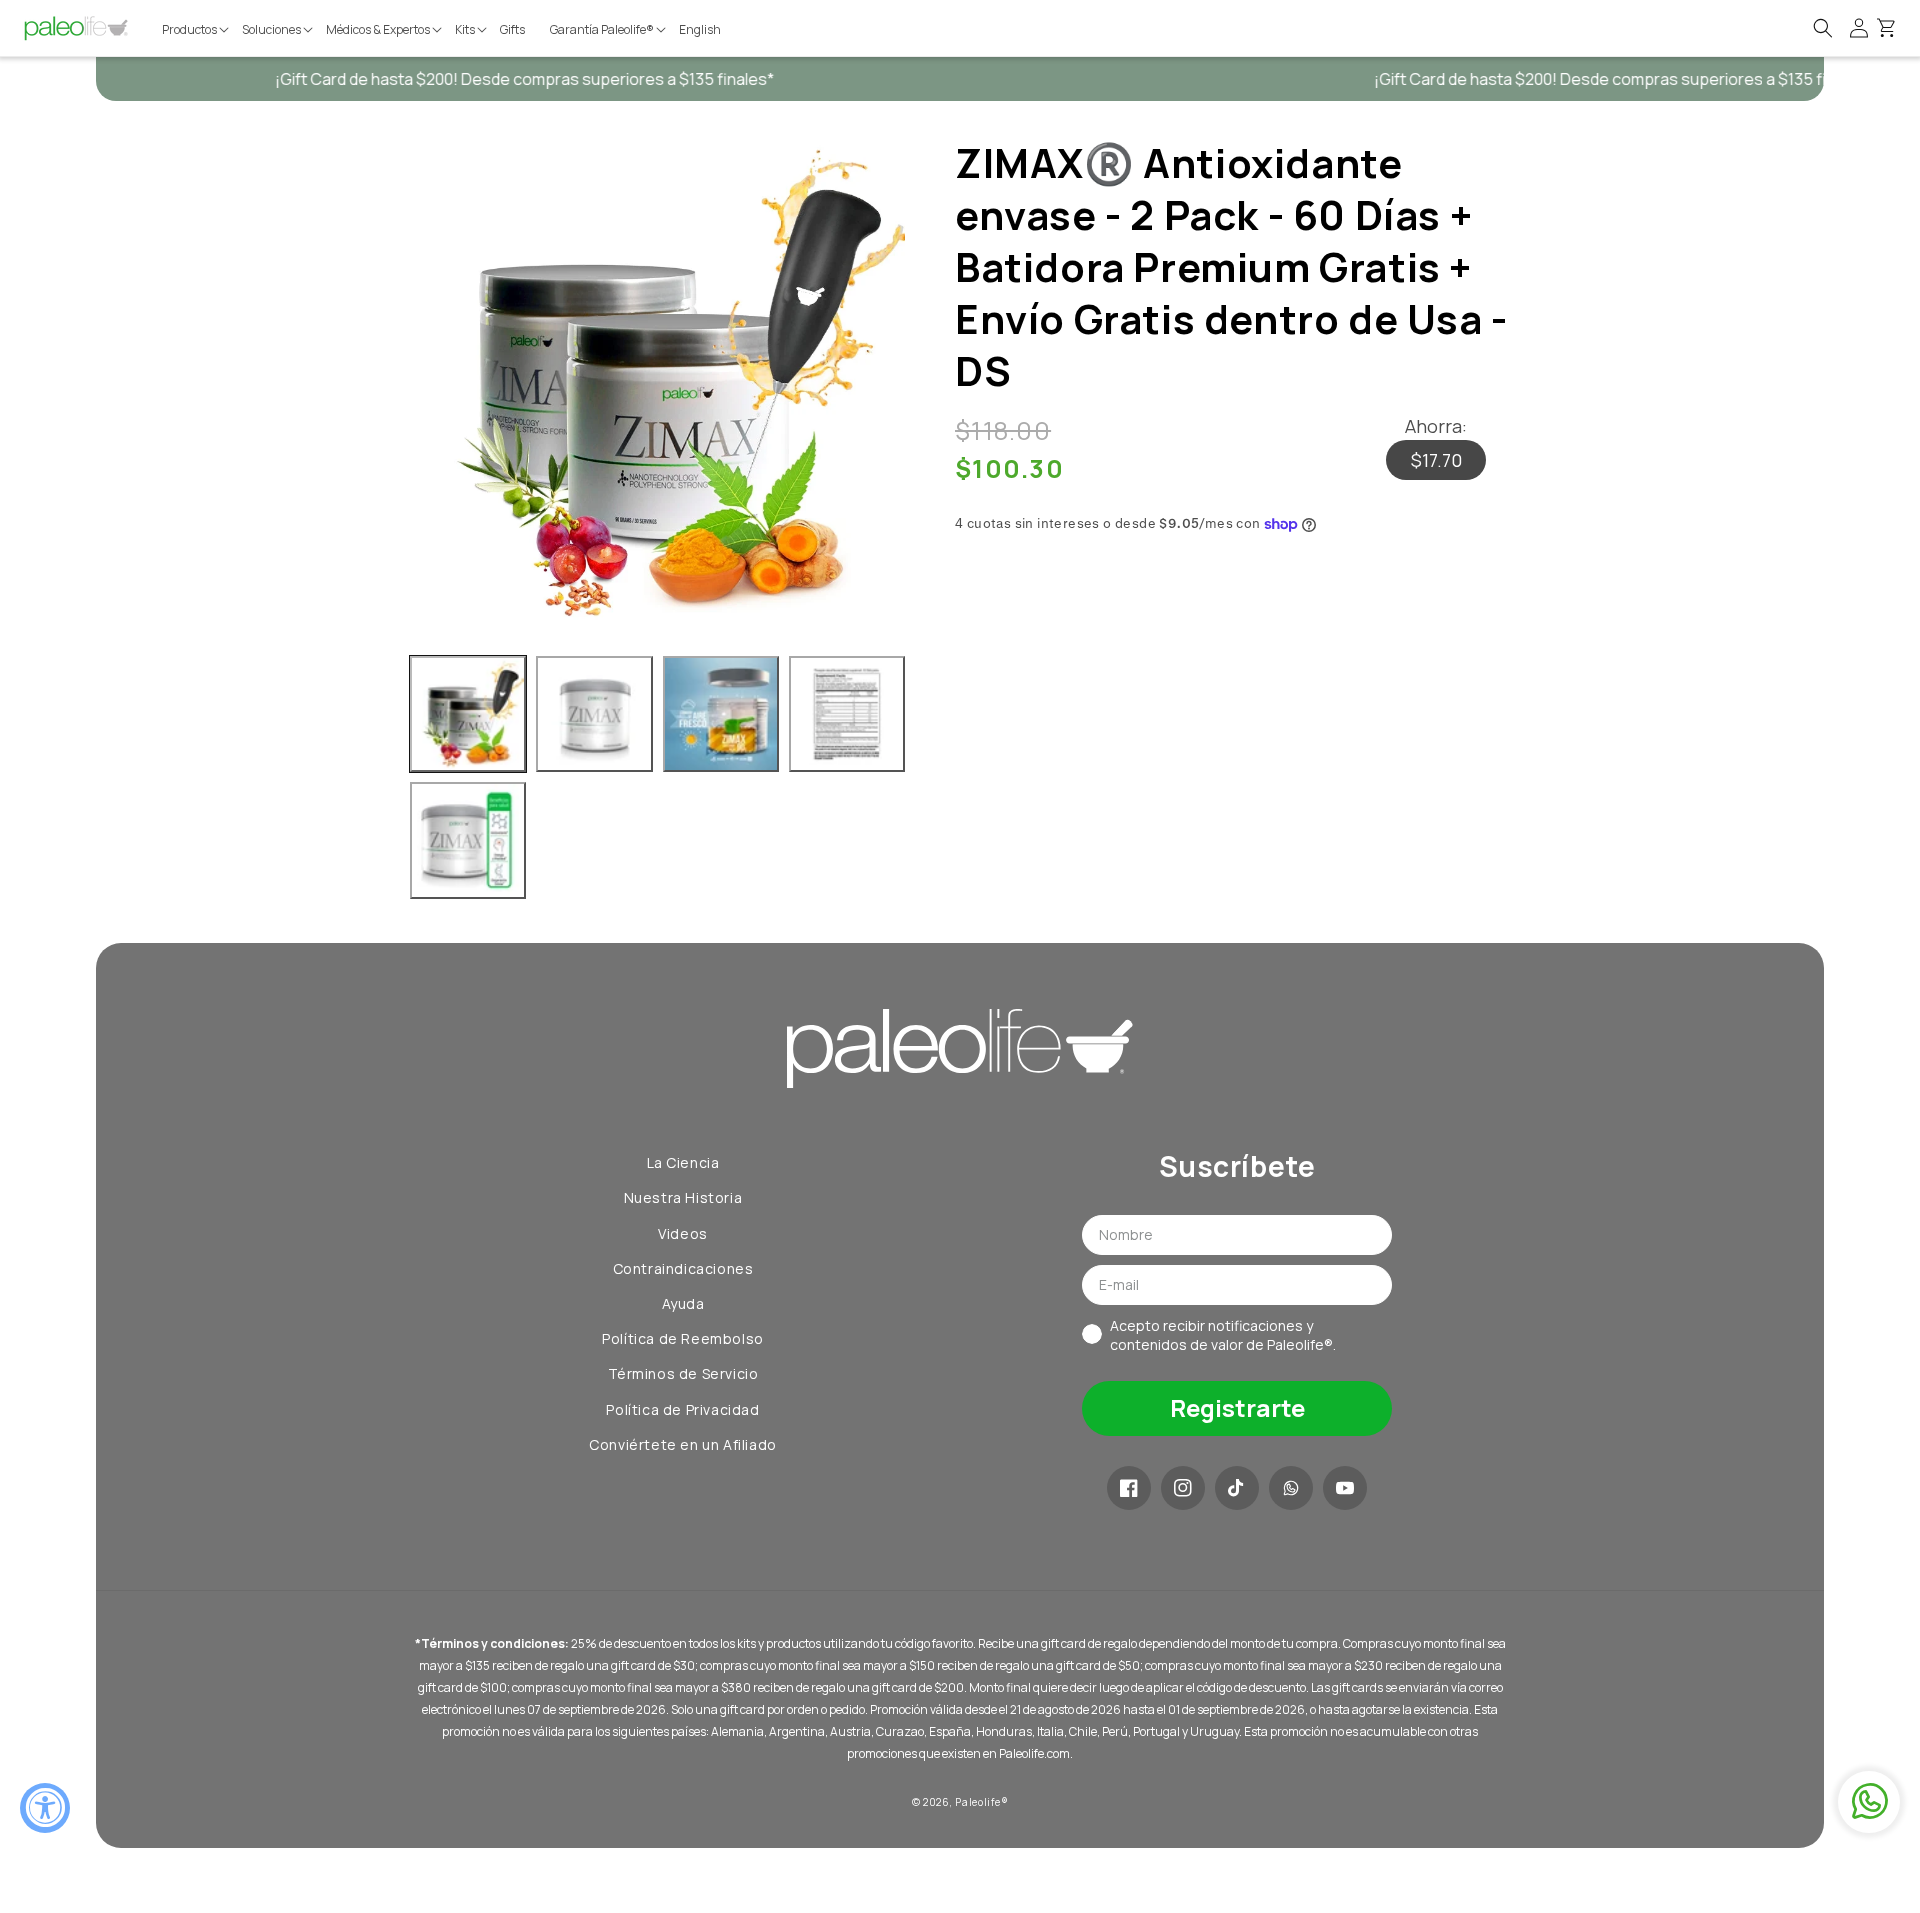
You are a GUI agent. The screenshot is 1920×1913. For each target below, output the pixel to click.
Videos (683, 1233)
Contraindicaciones (683, 1268)
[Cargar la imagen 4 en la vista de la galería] (847, 714)
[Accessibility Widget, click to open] (45, 1808)
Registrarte (1237, 1407)
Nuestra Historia (683, 1197)
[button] (197, 30)
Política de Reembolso (683, 1338)
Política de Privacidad (682, 1409)
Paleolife (977, 1802)
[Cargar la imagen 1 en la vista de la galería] (468, 714)
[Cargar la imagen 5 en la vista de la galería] (468, 840)
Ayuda (683, 1303)
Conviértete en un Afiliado (683, 1444)
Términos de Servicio (683, 1373)
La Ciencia (683, 1162)
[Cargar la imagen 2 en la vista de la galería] (594, 714)
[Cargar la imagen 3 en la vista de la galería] (721, 714)
